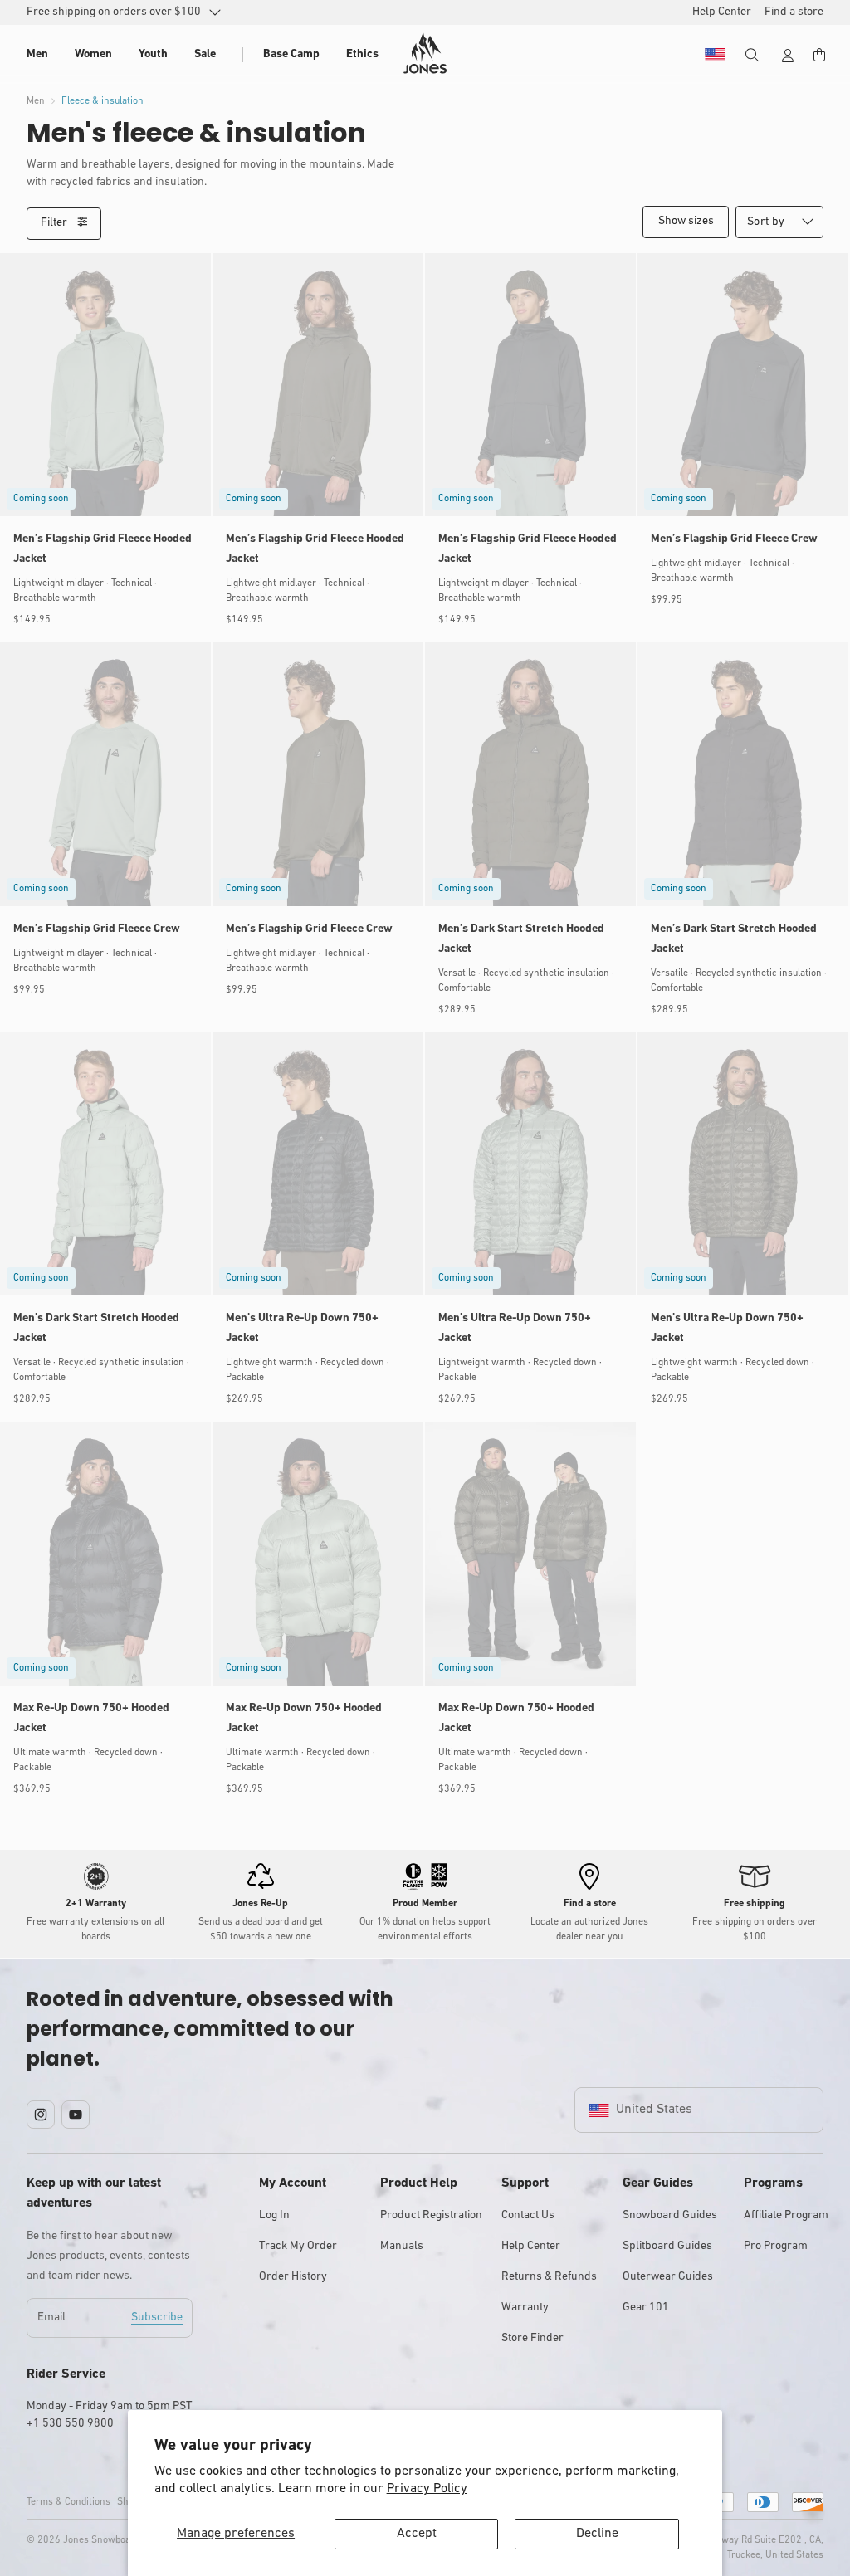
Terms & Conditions (68, 2502)
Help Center (531, 2246)
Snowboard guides (670, 2215)
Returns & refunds (549, 2277)
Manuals (402, 2246)
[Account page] (788, 56)
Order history (293, 2277)
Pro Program (776, 2246)
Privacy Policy (427, 2489)
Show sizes (686, 221)
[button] (37, 55)
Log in (274, 2215)
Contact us (528, 2215)
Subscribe (157, 2317)
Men (36, 101)
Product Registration (431, 2215)
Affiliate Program (786, 2215)
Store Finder (532, 2338)
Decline (597, 2534)
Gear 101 (646, 2308)
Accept (417, 2534)
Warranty (525, 2308)
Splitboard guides (667, 2246)
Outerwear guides (668, 2277)
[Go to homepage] (425, 53)
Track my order (298, 2246)
